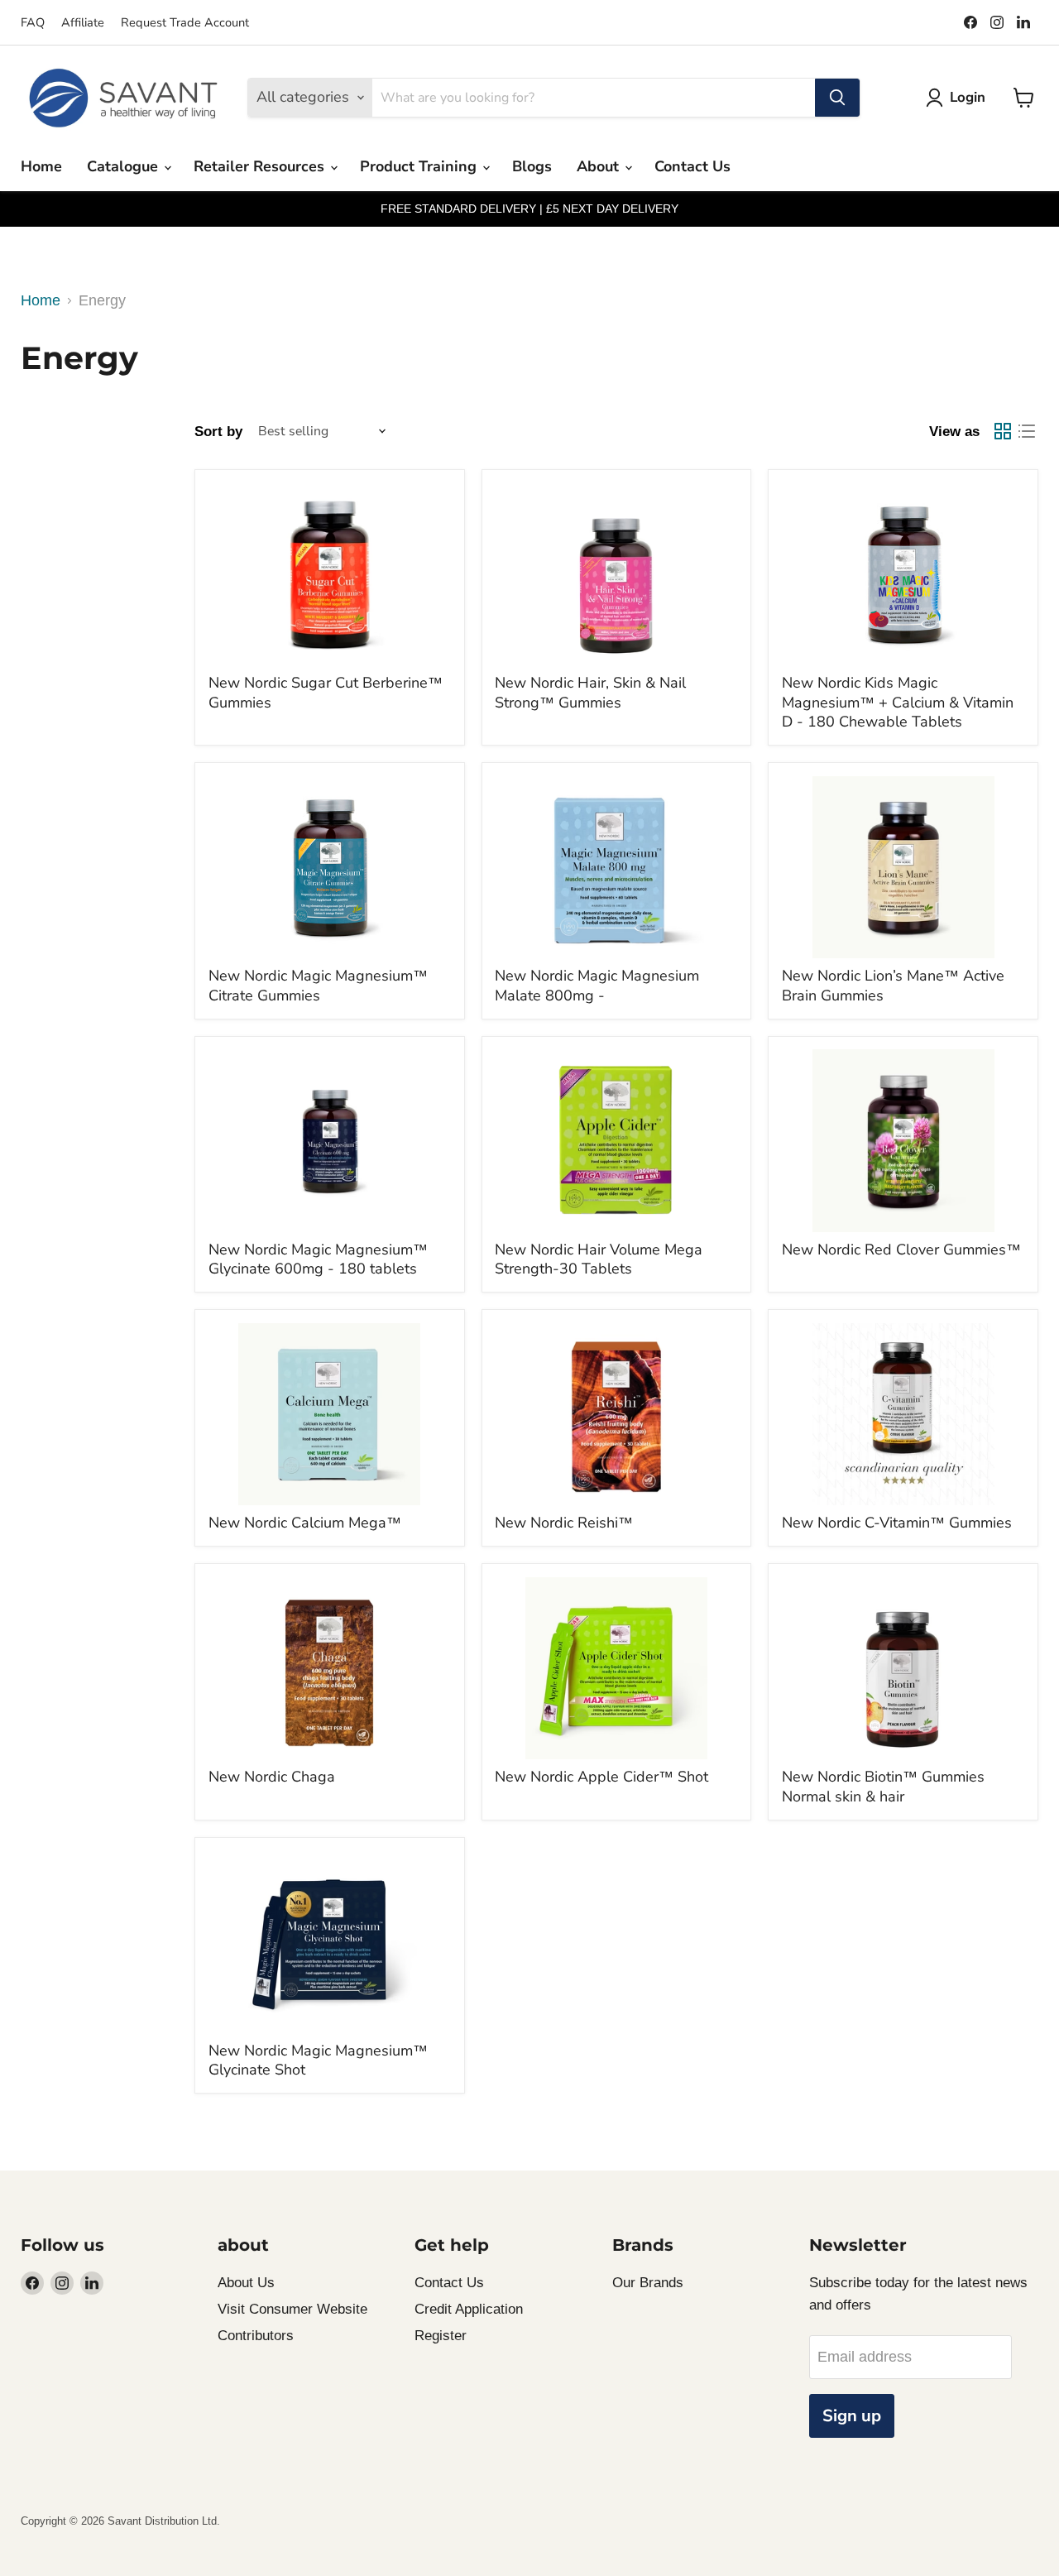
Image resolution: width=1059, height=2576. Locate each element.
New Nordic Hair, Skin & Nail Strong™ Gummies (590, 693)
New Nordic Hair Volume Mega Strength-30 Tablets (599, 1259)
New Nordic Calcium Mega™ (305, 1523)
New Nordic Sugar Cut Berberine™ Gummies (326, 693)
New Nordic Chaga (272, 1777)
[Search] (837, 98)
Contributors (256, 2336)
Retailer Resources (261, 166)
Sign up (852, 2416)
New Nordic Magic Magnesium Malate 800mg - (597, 986)
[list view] (1026, 432)
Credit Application (469, 2309)
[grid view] (1002, 432)
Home (41, 166)
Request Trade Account (185, 22)
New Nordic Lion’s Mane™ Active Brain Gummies (893, 986)
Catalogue (125, 166)
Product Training (420, 166)
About (600, 166)
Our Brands (648, 2283)
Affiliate (83, 22)
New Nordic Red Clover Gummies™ (901, 1250)
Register (441, 2336)
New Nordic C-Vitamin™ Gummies (897, 1523)
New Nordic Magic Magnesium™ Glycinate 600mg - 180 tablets (318, 1259)
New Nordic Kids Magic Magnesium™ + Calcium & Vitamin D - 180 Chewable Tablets (898, 702)
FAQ (33, 22)
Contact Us (692, 166)
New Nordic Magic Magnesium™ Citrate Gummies (318, 986)
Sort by (218, 432)
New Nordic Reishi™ (564, 1523)
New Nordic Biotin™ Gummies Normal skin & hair (883, 1787)
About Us (246, 2283)
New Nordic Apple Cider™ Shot (601, 1777)
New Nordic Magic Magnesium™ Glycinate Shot (318, 2060)
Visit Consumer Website (292, 2309)
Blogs (532, 166)
